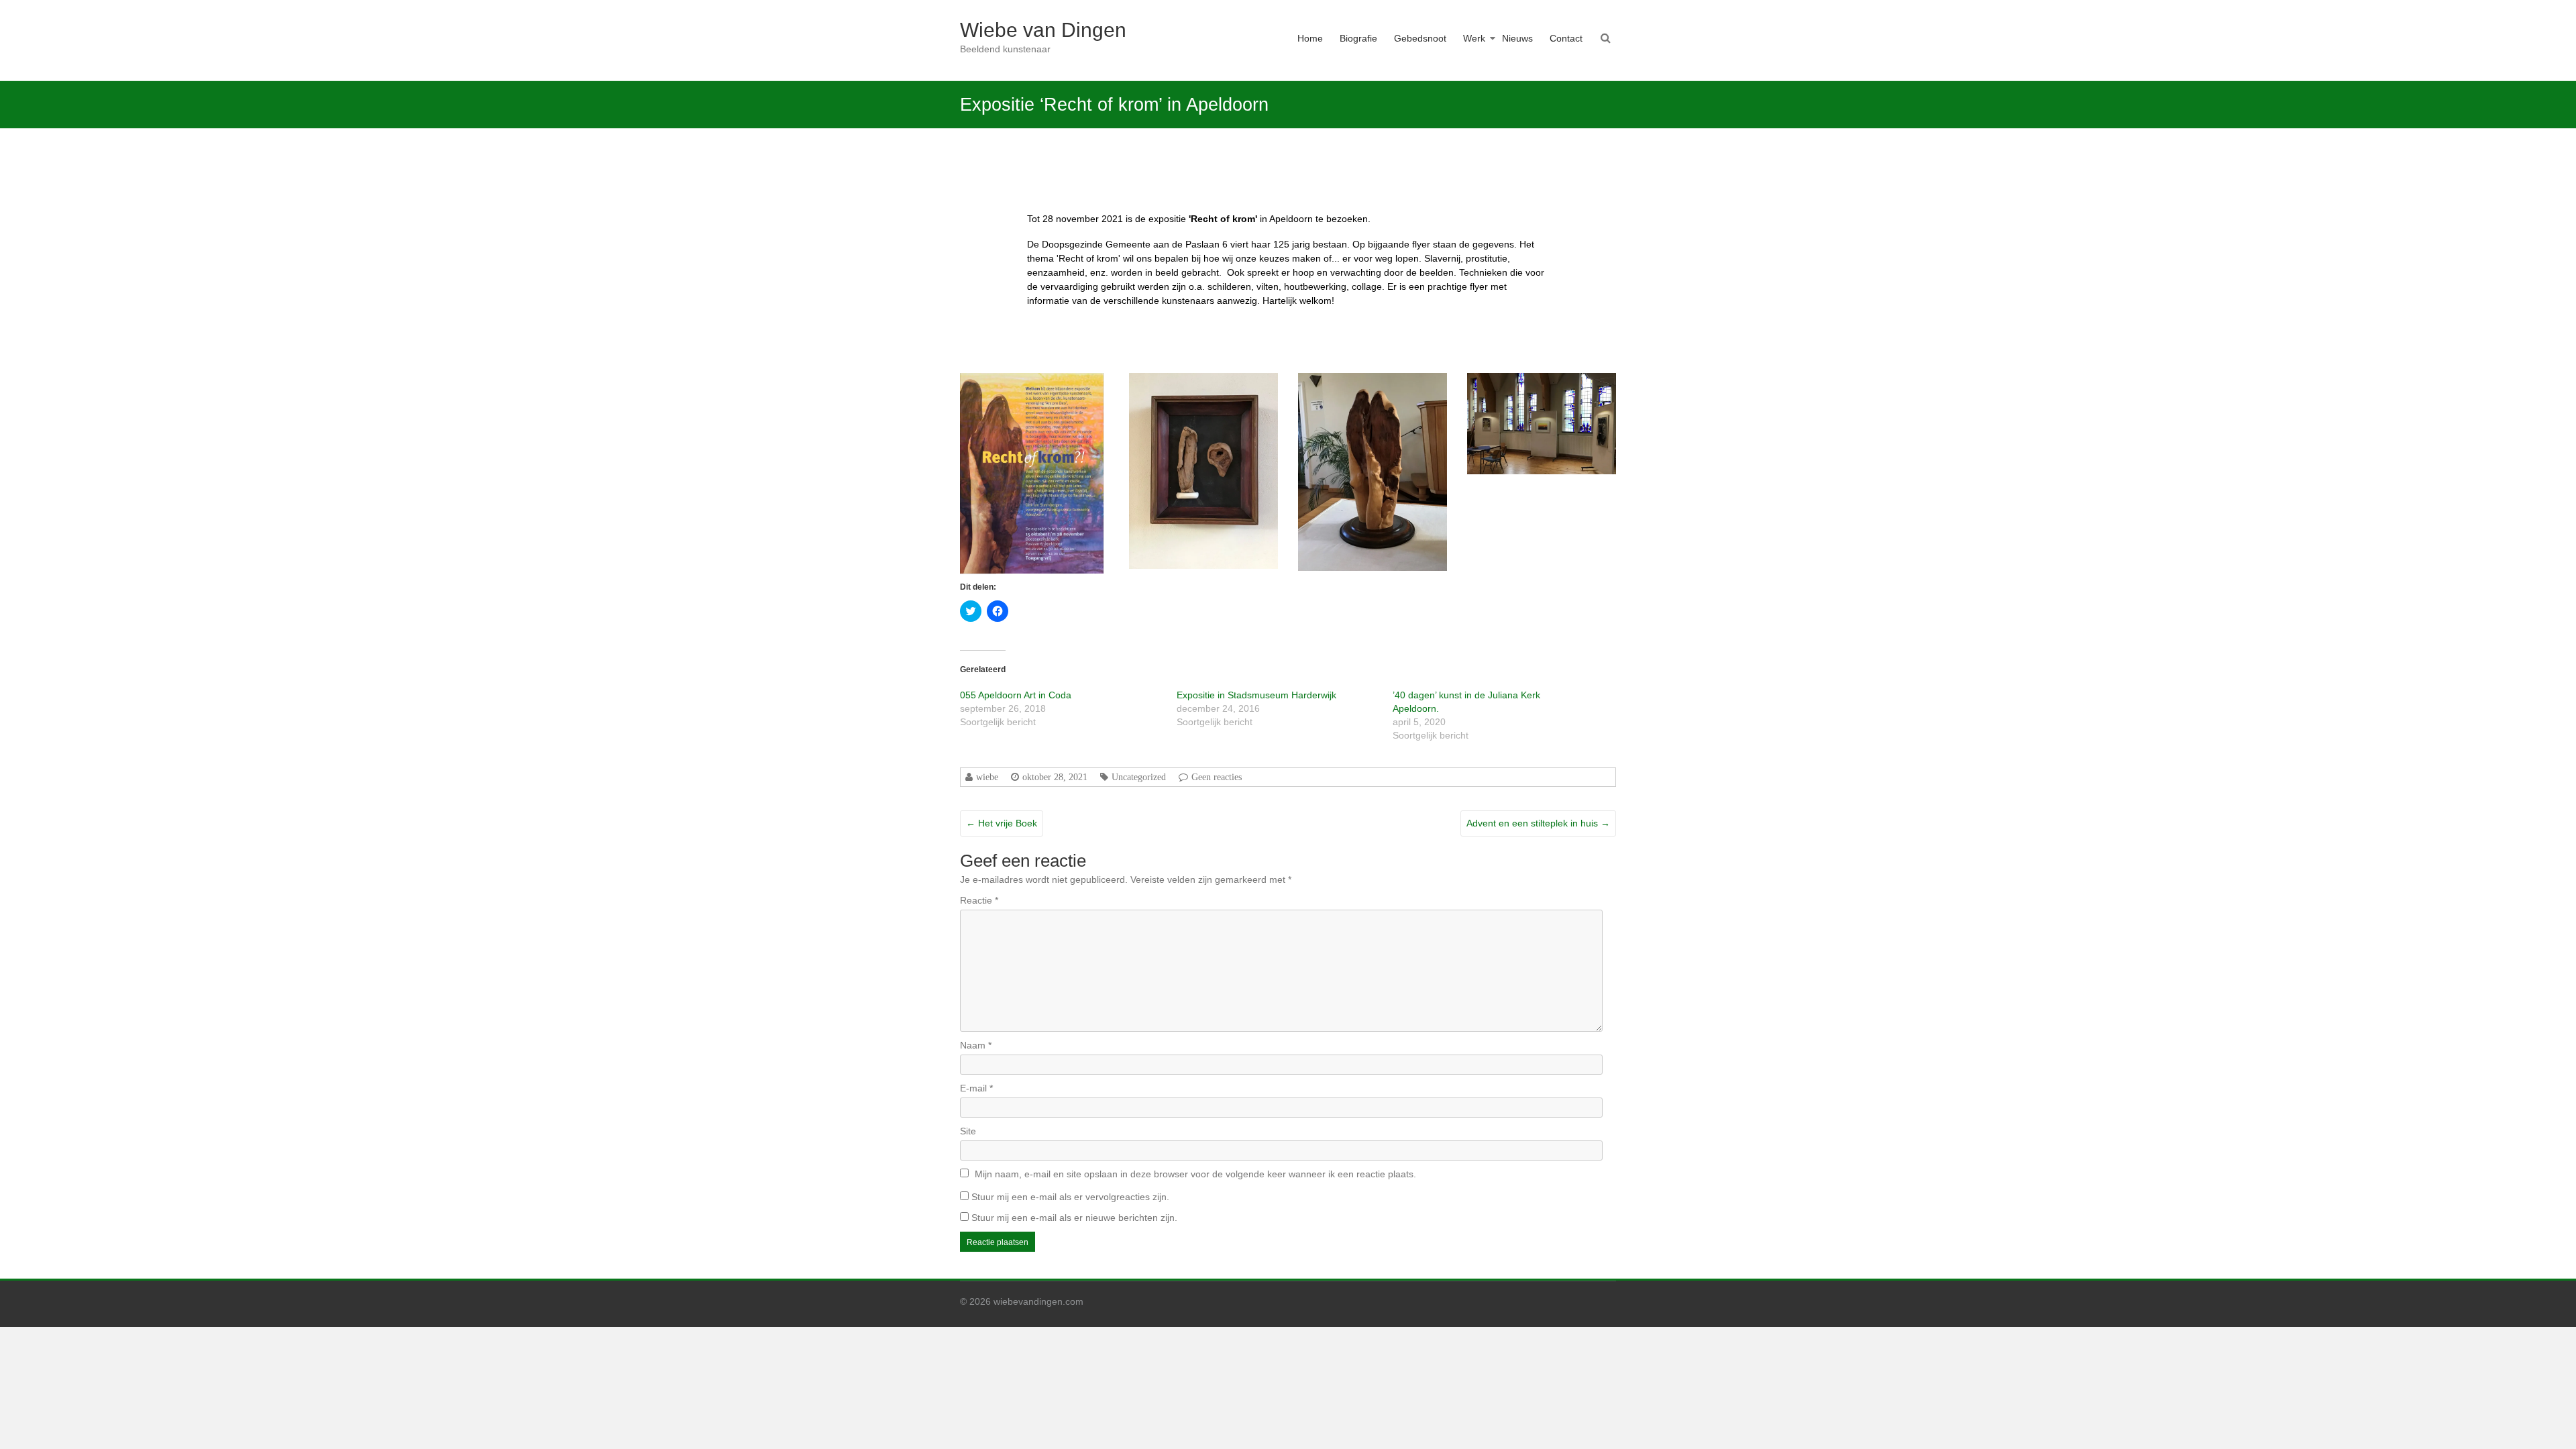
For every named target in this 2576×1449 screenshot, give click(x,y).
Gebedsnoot (1420, 38)
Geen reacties (1217, 777)
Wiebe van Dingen (1043, 30)
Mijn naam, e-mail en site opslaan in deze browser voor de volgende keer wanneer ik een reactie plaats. (1195, 1174)
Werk (1474, 38)
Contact (1566, 38)
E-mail (976, 1088)
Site (968, 1131)
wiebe (987, 777)
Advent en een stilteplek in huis (1538, 823)
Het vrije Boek (1002, 823)
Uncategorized (1139, 777)
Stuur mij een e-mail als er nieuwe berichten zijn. (1074, 1218)
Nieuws (1517, 38)
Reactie (979, 900)
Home (1310, 38)
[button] (1032, 473)
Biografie (1358, 38)
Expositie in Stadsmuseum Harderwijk (1256, 695)
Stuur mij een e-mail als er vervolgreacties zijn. (1070, 1197)
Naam (976, 1045)
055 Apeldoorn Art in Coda (1016, 695)
